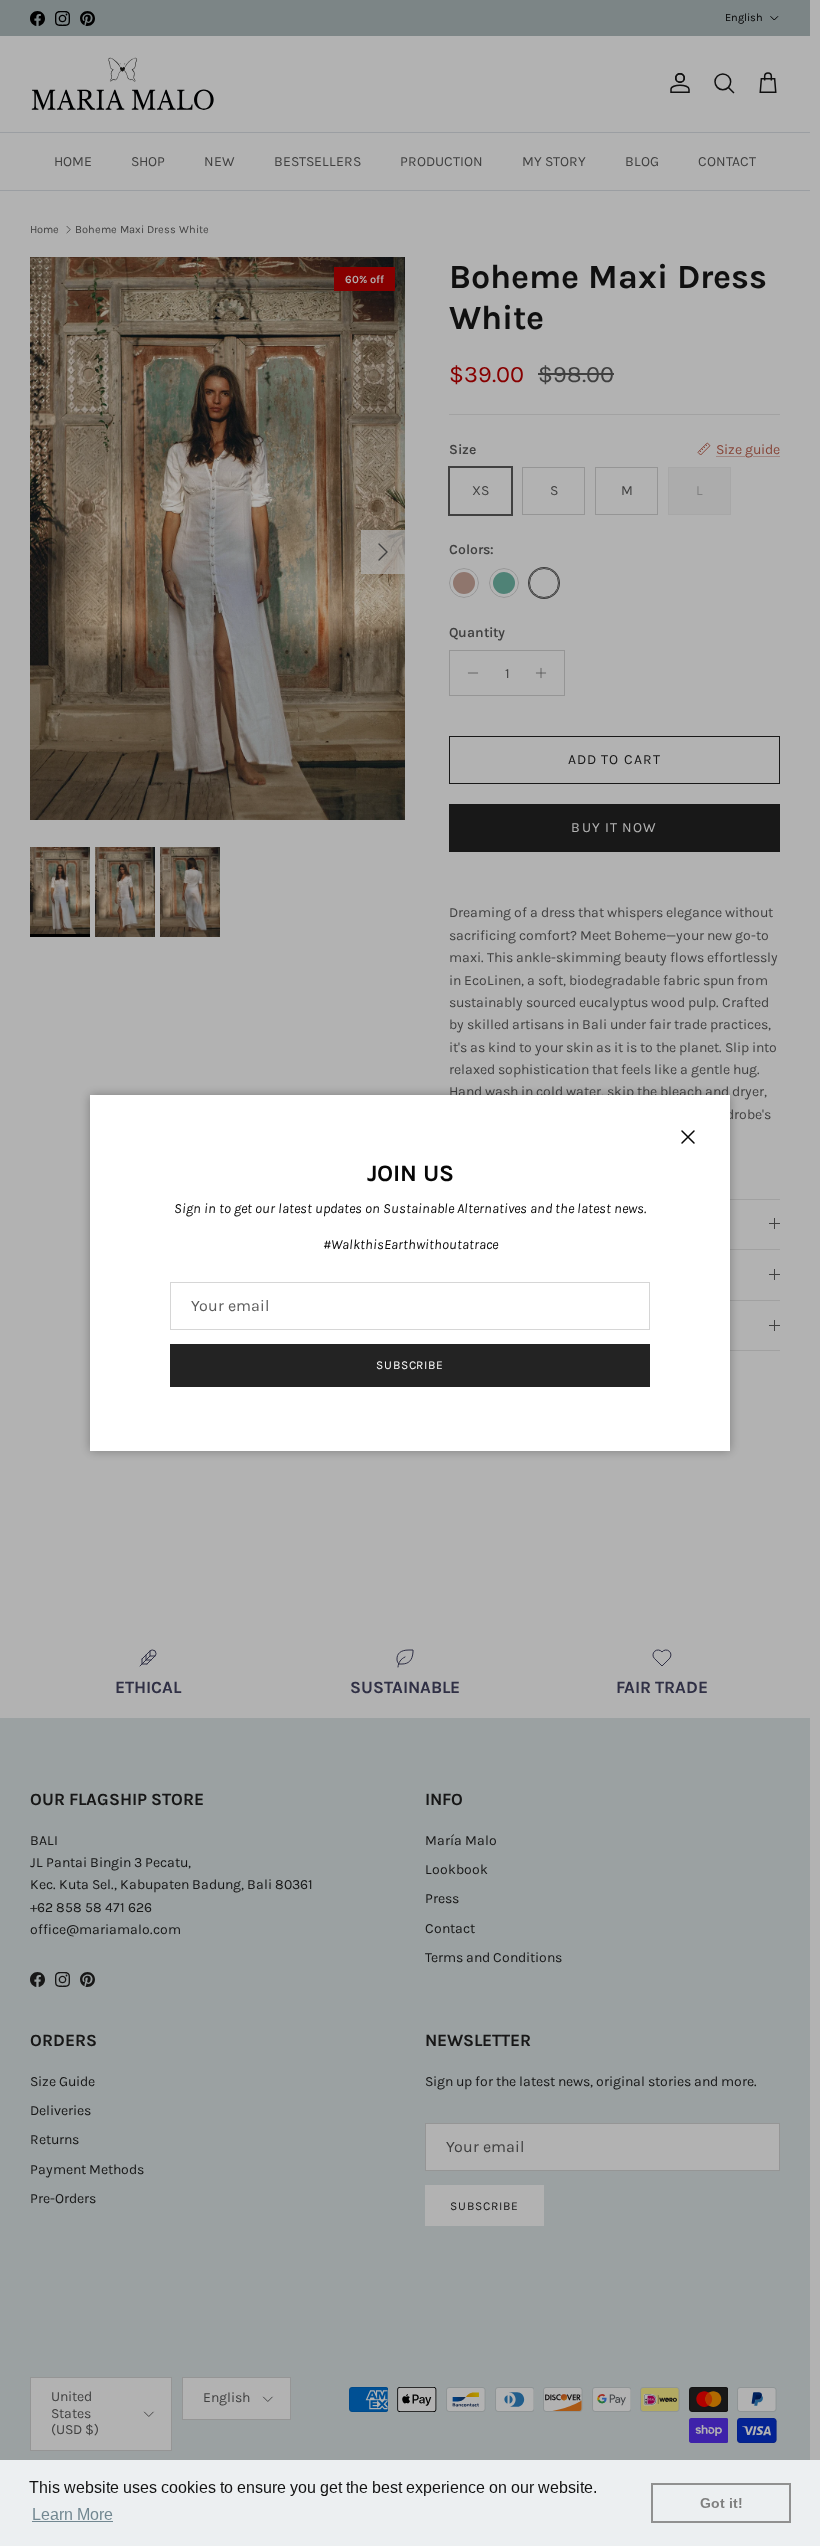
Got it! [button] (721, 2503)
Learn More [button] (72, 2514)
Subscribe (410, 1365)
